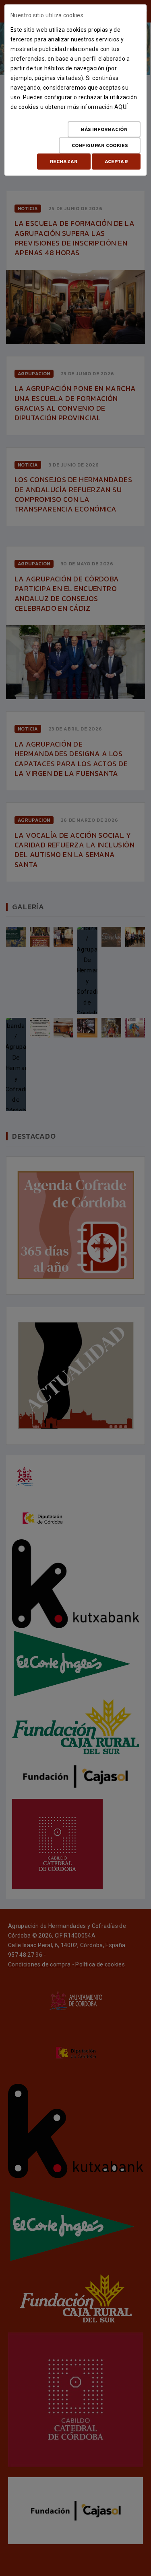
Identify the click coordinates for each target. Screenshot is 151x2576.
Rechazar (64, 162)
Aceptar (116, 162)
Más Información (104, 129)
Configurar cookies (100, 145)
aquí (121, 107)
